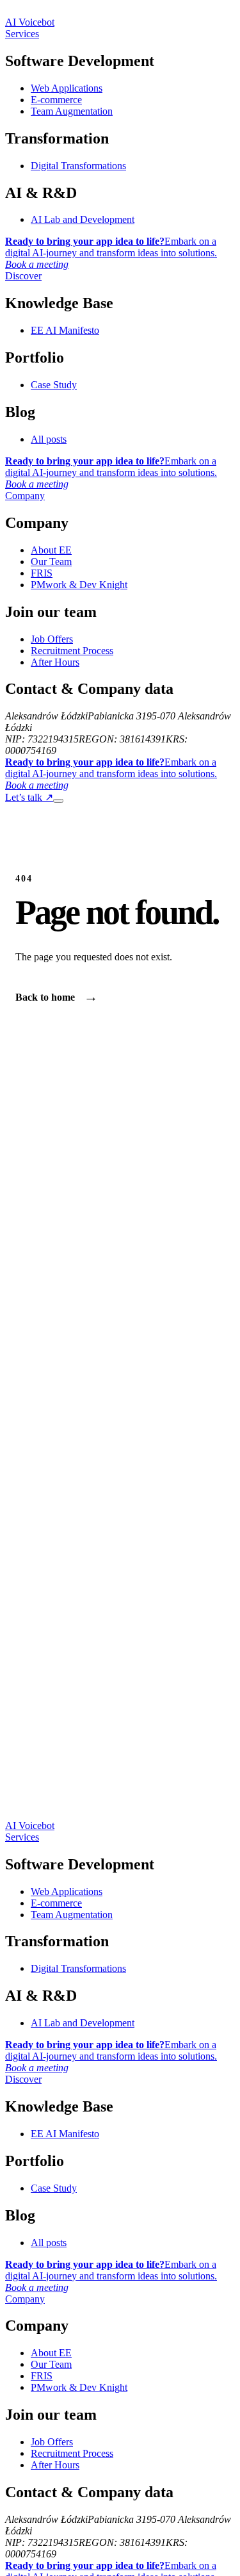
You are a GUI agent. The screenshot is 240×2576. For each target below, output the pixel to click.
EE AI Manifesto (65, 330)
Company (25, 496)
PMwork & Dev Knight (79, 585)
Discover (23, 276)
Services (22, 34)
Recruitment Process (72, 651)
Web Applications (67, 88)
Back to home (57, 997)
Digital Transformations (78, 166)
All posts (49, 439)
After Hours (55, 662)
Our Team (51, 562)
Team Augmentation (72, 111)
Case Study (54, 385)
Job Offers (52, 639)
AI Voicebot (30, 22)
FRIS (42, 573)
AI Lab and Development (83, 219)
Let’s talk (29, 797)
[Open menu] (58, 801)
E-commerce (56, 100)
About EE (51, 550)
